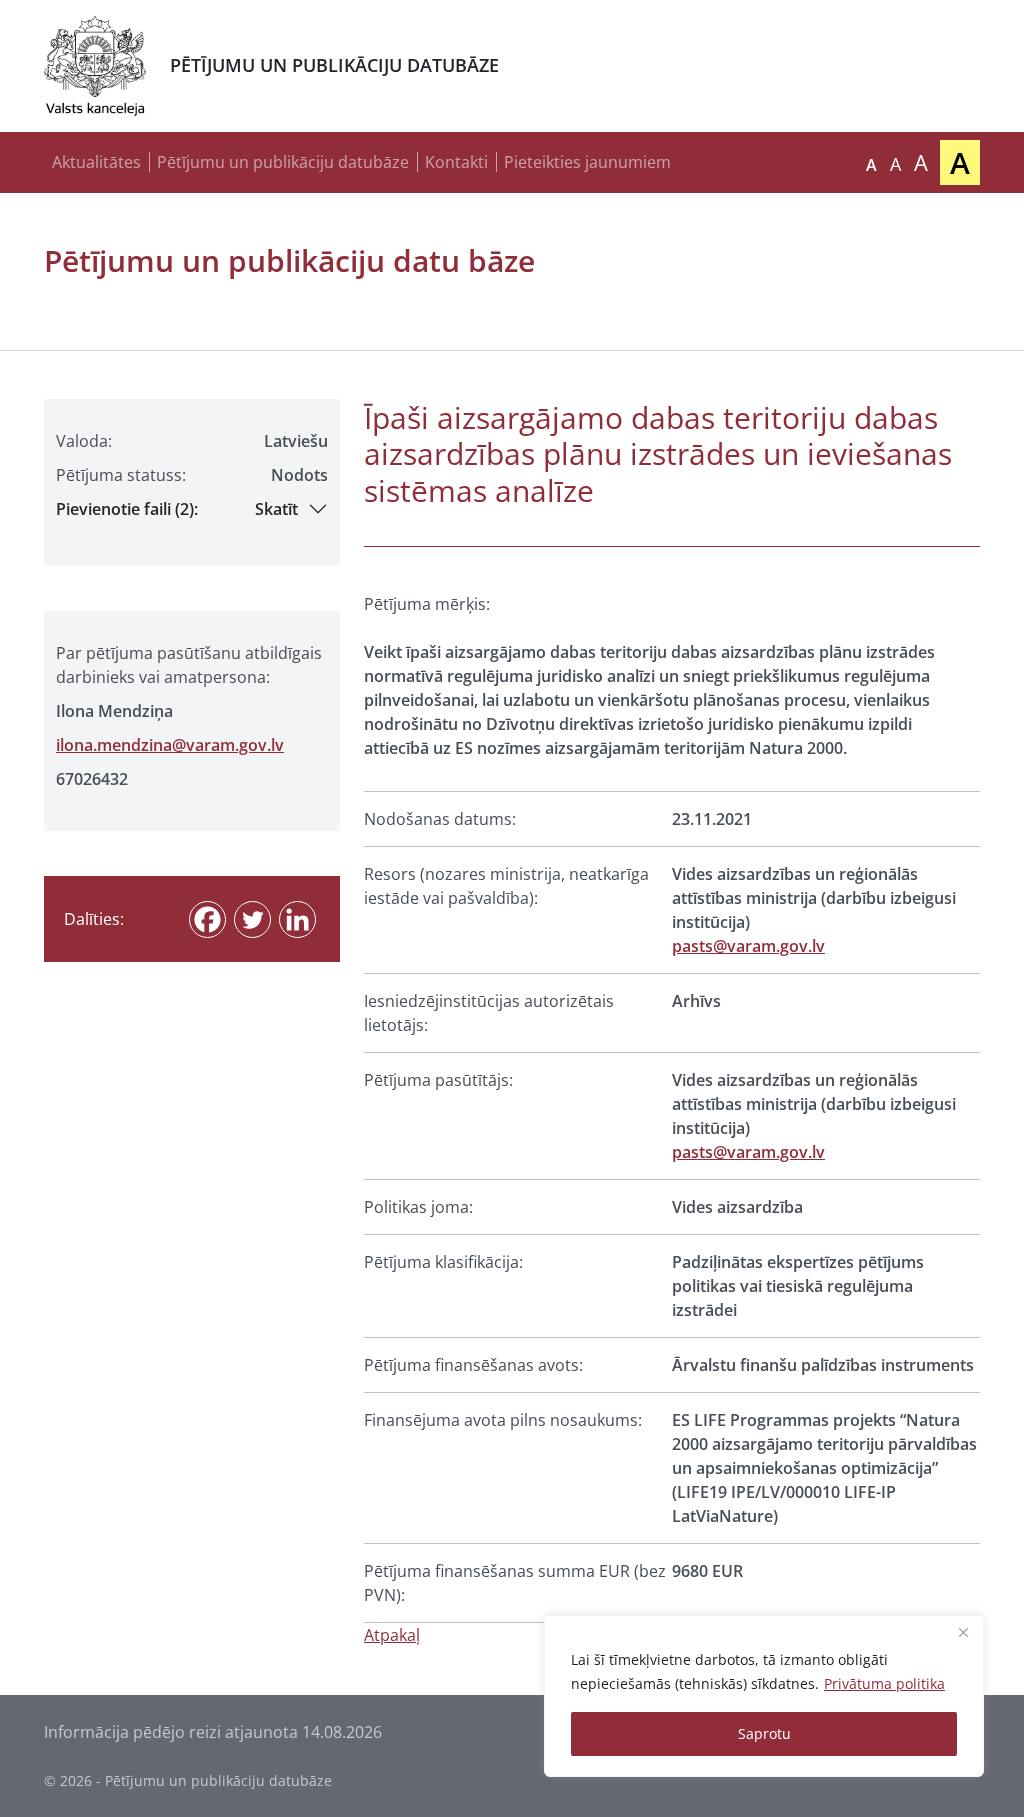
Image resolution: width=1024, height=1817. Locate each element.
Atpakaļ (392, 1635)
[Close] (963, 1632)
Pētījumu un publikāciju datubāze (283, 162)
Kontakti (456, 162)
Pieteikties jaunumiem (587, 162)
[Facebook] (207, 919)
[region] (764, 1696)
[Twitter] (252, 919)
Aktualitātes (96, 162)
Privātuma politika (884, 1683)
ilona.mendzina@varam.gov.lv (170, 745)
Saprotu (764, 1733)
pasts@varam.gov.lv (748, 946)
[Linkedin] (297, 919)
